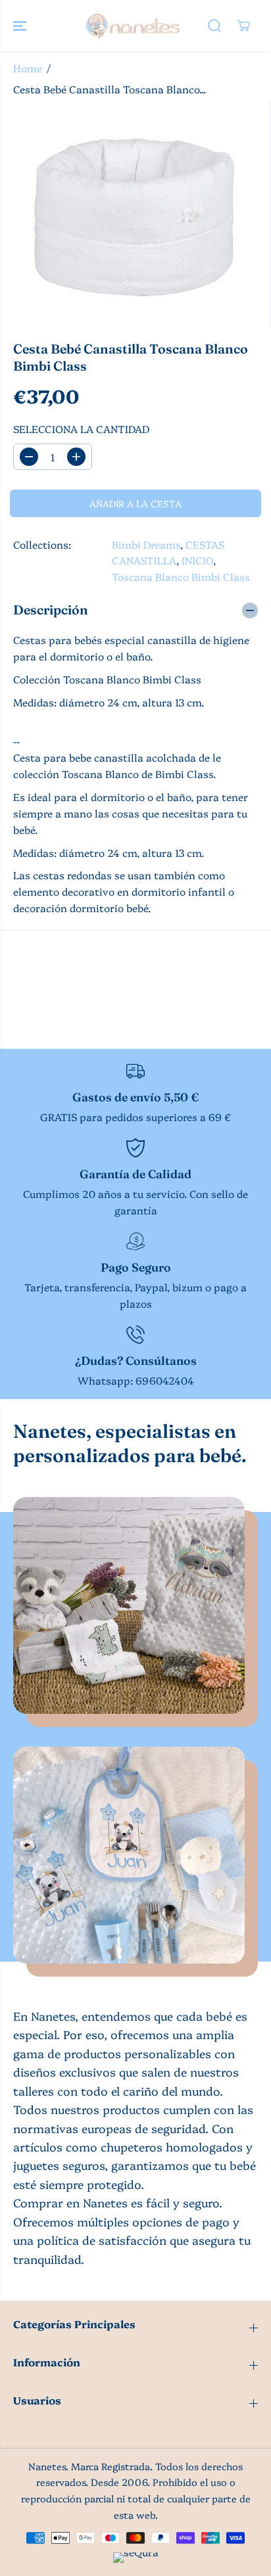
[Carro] (243, 26)
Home (28, 68)
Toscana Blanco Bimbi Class (181, 577)
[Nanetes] (132, 26)
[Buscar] (214, 26)
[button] (21, 26)
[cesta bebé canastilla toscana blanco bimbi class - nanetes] (135, 215)
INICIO (197, 560)
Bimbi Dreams (146, 544)
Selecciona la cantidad (81, 429)
